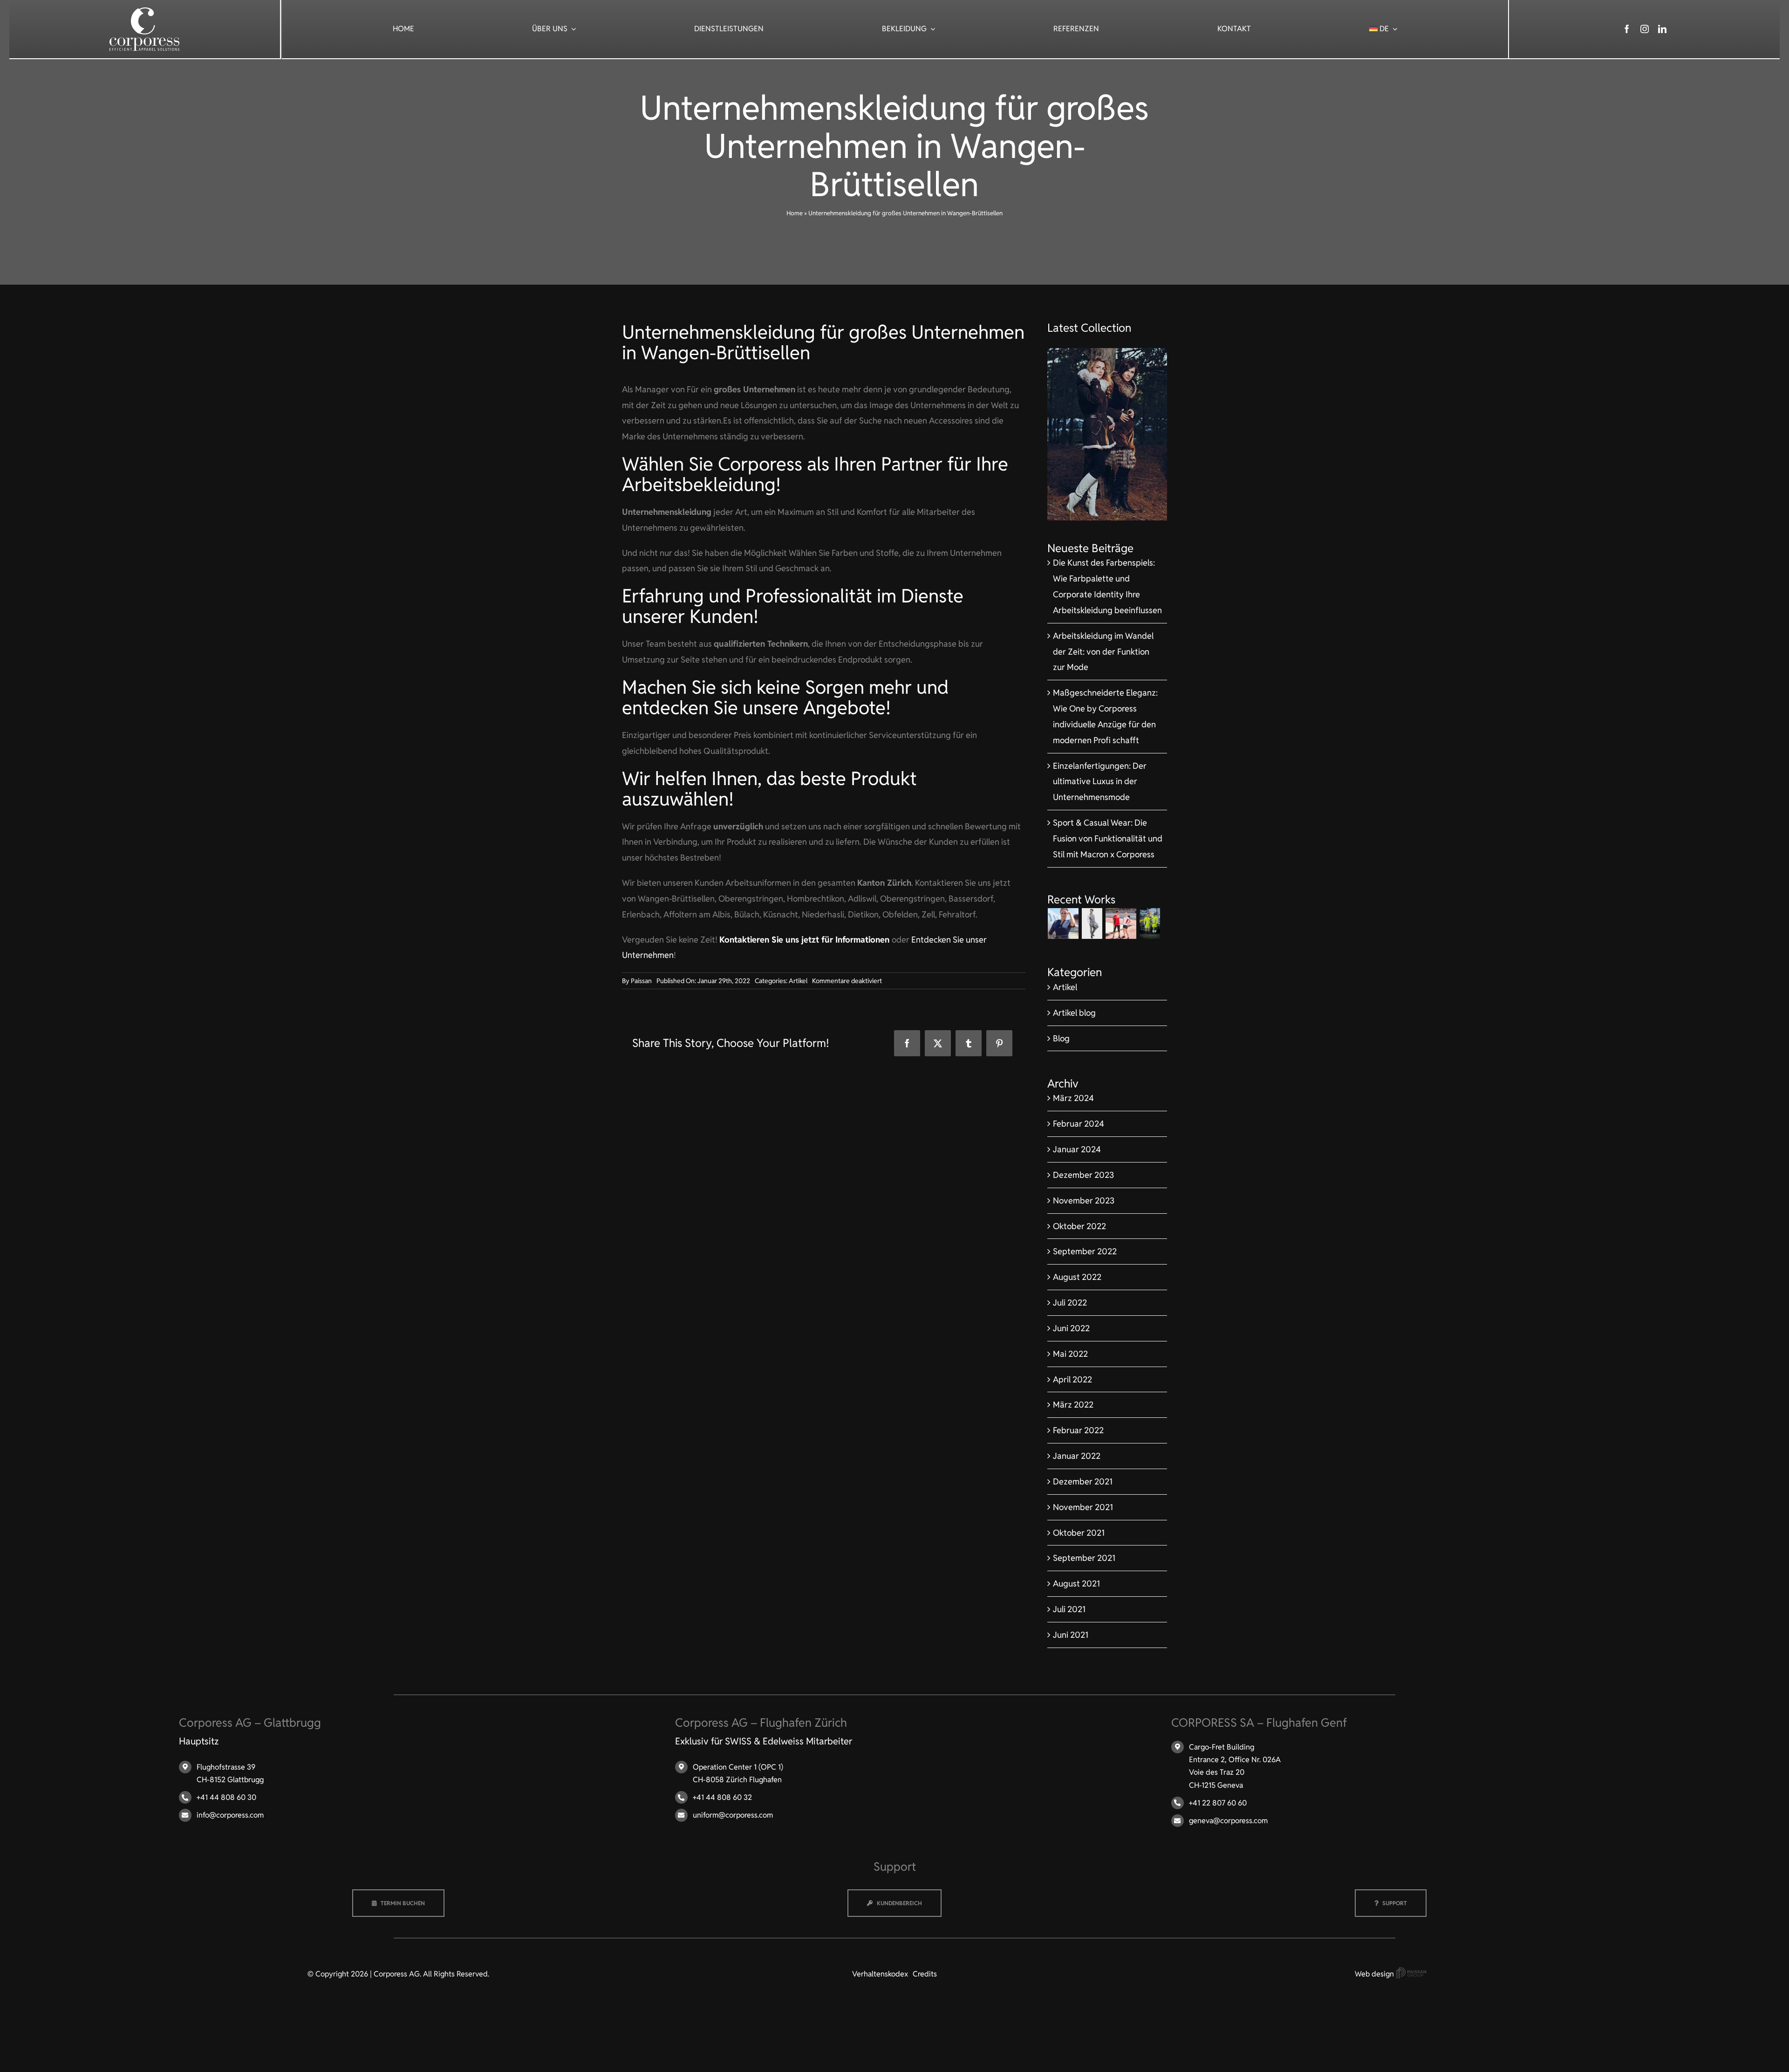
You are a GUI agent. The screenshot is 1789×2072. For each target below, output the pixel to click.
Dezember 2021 (1083, 1481)
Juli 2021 (1069, 1609)
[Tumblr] (969, 1043)
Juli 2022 (1070, 1303)
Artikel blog (1074, 1013)
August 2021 (1076, 1583)
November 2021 (1083, 1507)
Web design (1375, 1974)
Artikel (798, 981)
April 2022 (1072, 1379)
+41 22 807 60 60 (1218, 1803)
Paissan (641, 981)
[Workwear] (1150, 923)
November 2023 (1084, 1200)
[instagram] (1645, 29)
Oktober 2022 (1079, 1226)
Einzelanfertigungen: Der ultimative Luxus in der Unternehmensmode (1100, 782)
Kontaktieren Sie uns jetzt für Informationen (806, 940)
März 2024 (1073, 1098)
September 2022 (1085, 1251)
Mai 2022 (1070, 1354)
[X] (938, 1043)
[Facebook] (907, 1043)
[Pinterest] (999, 1043)
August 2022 (1077, 1277)
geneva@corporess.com (1228, 1821)
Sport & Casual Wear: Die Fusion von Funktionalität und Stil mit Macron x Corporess (1108, 838)
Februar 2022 (1078, 1430)
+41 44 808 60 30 (226, 1797)
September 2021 (1084, 1558)
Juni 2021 (1071, 1635)
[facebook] (1627, 29)
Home (795, 213)
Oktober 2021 (1079, 1533)
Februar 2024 (1079, 1124)
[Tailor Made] (1092, 923)
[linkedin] (1662, 29)
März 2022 (1073, 1405)
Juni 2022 (1071, 1328)
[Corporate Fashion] (1063, 923)
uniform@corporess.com (733, 1815)
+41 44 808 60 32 (722, 1797)
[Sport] (1121, 923)
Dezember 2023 (1083, 1175)
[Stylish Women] (1107, 352)
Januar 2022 (1077, 1456)
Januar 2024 (1077, 1149)
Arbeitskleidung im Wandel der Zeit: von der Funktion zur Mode (1103, 652)
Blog (1061, 1038)
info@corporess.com (230, 1815)
